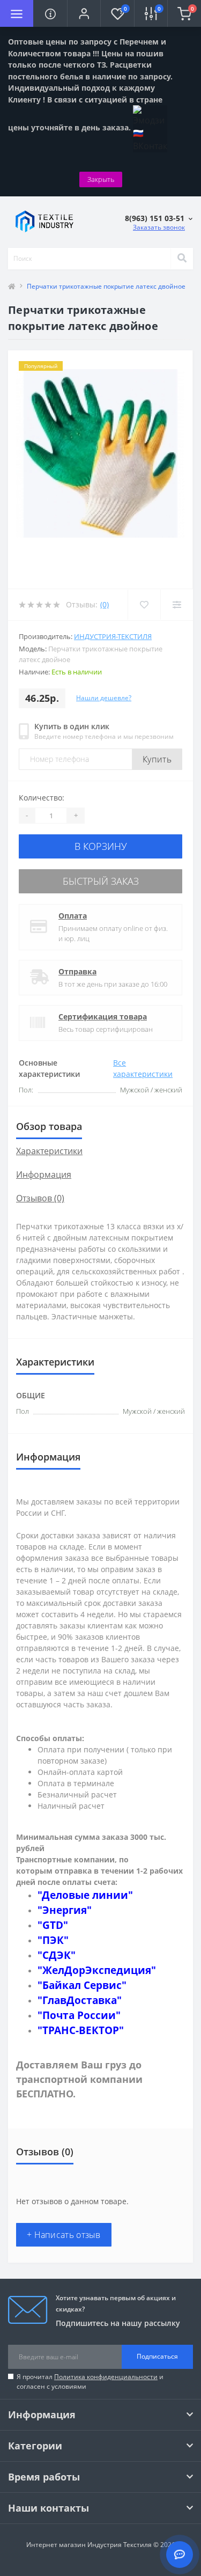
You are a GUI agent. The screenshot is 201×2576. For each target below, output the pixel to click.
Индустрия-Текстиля (113, 636)
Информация (44, 1175)
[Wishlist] (144, 605)
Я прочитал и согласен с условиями (90, 2381)
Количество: (42, 798)
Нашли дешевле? (104, 698)
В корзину (101, 846)
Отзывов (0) (40, 1198)
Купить (157, 759)
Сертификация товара (103, 1017)
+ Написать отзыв (64, 2235)
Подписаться (157, 2356)
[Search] (182, 259)
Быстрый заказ (101, 881)
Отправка (77, 971)
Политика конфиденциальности (106, 2377)
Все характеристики (143, 1068)
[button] (84, 13)
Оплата (73, 916)
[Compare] (177, 605)
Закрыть (101, 179)
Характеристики (49, 1151)
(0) (105, 604)
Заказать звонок (159, 227)
